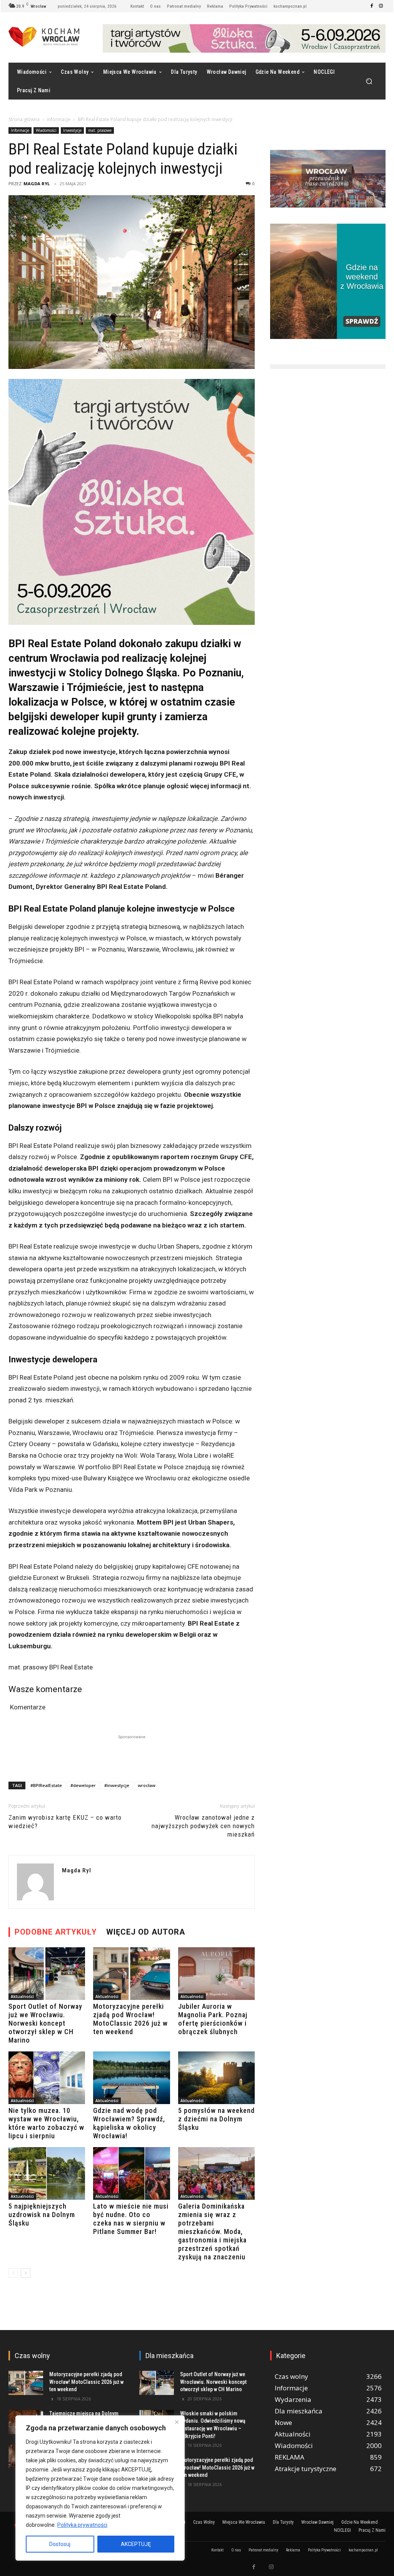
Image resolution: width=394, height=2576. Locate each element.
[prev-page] (13, 2273)
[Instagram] (381, 6)
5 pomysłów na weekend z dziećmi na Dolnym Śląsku (216, 2119)
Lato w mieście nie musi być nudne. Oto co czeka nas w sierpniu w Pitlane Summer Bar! (131, 2219)
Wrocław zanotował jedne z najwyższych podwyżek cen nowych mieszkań (203, 1826)
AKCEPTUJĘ (136, 2544)
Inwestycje (72, 130)
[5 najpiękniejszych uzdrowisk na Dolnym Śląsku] (47, 2173)
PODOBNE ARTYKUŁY (56, 1932)
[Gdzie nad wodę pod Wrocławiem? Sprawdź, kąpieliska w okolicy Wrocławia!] (131, 2078)
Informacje (59, 119)
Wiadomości (46, 130)
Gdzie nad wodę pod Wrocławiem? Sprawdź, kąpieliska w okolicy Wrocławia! (129, 2123)
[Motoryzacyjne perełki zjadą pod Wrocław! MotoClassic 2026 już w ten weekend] (131, 1974)
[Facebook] (372, 6)
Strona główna (24, 119)
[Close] (177, 2422)
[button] (369, 81)
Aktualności (22, 1996)
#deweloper (83, 1785)
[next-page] (26, 2273)
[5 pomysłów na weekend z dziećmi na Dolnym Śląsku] (216, 2078)
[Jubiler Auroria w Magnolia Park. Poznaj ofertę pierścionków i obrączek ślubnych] (216, 1974)
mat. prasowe (100, 130)
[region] (100, 2488)
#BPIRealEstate (46, 1785)
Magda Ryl (37, 184)
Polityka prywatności (82, 2525)
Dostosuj (60, 2544)
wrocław (147, 1785)
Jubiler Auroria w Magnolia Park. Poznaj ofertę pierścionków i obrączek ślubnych (213, 2019)
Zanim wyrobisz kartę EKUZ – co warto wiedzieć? (65, 1822)
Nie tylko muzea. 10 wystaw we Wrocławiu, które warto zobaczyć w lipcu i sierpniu (46, 2123)
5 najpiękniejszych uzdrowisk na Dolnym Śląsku (42, 2215)
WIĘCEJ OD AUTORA (146, 1932)
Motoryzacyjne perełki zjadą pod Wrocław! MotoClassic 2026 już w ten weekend (130, 2019)
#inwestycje (117, 1785)
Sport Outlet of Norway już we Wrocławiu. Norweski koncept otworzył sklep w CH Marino (45, 2023)
